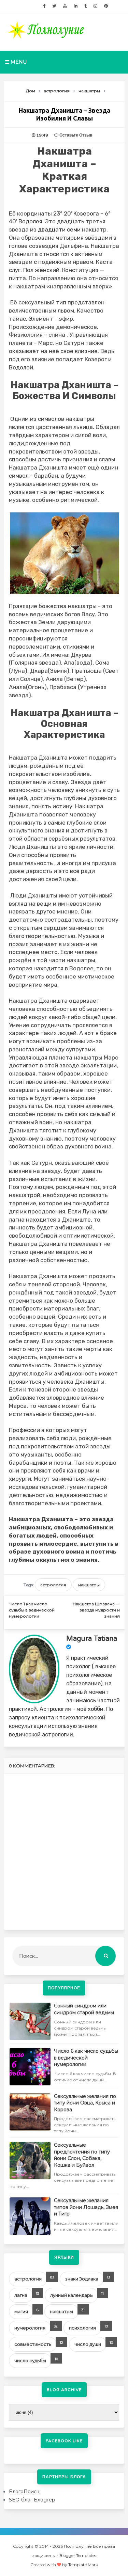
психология (82, 2328)
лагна (21, 2295)
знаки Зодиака (82, 2279)
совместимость (33, 2344)
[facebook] (44, 6)
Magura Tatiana (92, 1639)
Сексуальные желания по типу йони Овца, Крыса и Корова (85, 2103)
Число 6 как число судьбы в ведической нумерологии (86, 2058)
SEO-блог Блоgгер (32, 2500)
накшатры (89, 1585)
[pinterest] (106, 6)
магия (21, 2311)
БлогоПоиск (24, 2492)
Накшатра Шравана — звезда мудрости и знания (96, 1610)
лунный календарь (71, 2295)
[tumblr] (86, 6)
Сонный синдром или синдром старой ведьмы (84, 2009)
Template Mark (83, 2565)
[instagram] (95, 6)
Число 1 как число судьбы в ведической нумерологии (32, 1610)
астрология (53, 1585)
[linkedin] (76, 6)
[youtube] (65, 6)
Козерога (86, 213)
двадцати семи (60, 229)
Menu (18, 62)
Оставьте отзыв (76, 135)
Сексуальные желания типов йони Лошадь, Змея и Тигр (86, 2207)
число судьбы (30, 2360)
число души (88, 2344)
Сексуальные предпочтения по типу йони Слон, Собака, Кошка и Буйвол (82, 2155)
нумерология (30, 2328)
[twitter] (54, 6)
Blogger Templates (78, 2555)
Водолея (30, 221)
